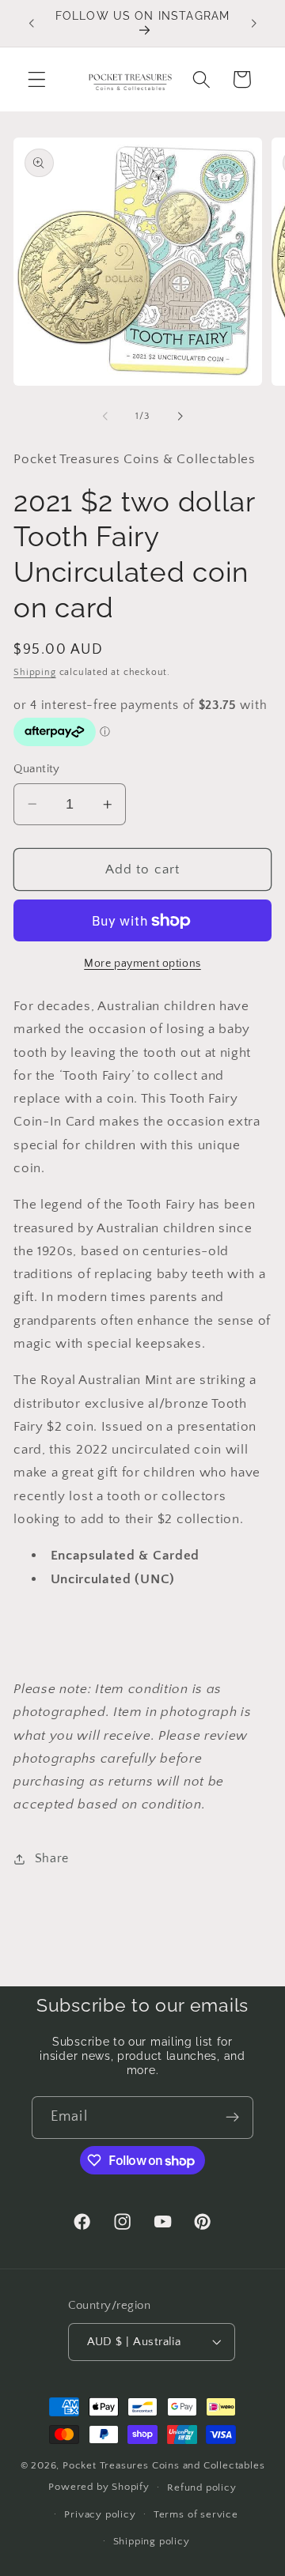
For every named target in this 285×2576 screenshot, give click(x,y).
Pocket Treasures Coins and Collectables (163, 2465)
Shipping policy (152, 2541)
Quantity (37, 769)
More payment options (142, 964)
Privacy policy (100, 2514)
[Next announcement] (254, 23)
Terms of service (196, 2514)
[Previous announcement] (31, 23)
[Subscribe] (232, 2118)
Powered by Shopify (99, 2487)
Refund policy (201, 2487)
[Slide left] (105, 417)
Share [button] (52, 1858)
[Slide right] (180, 417)
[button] (37, 79)
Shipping (34, 672)
